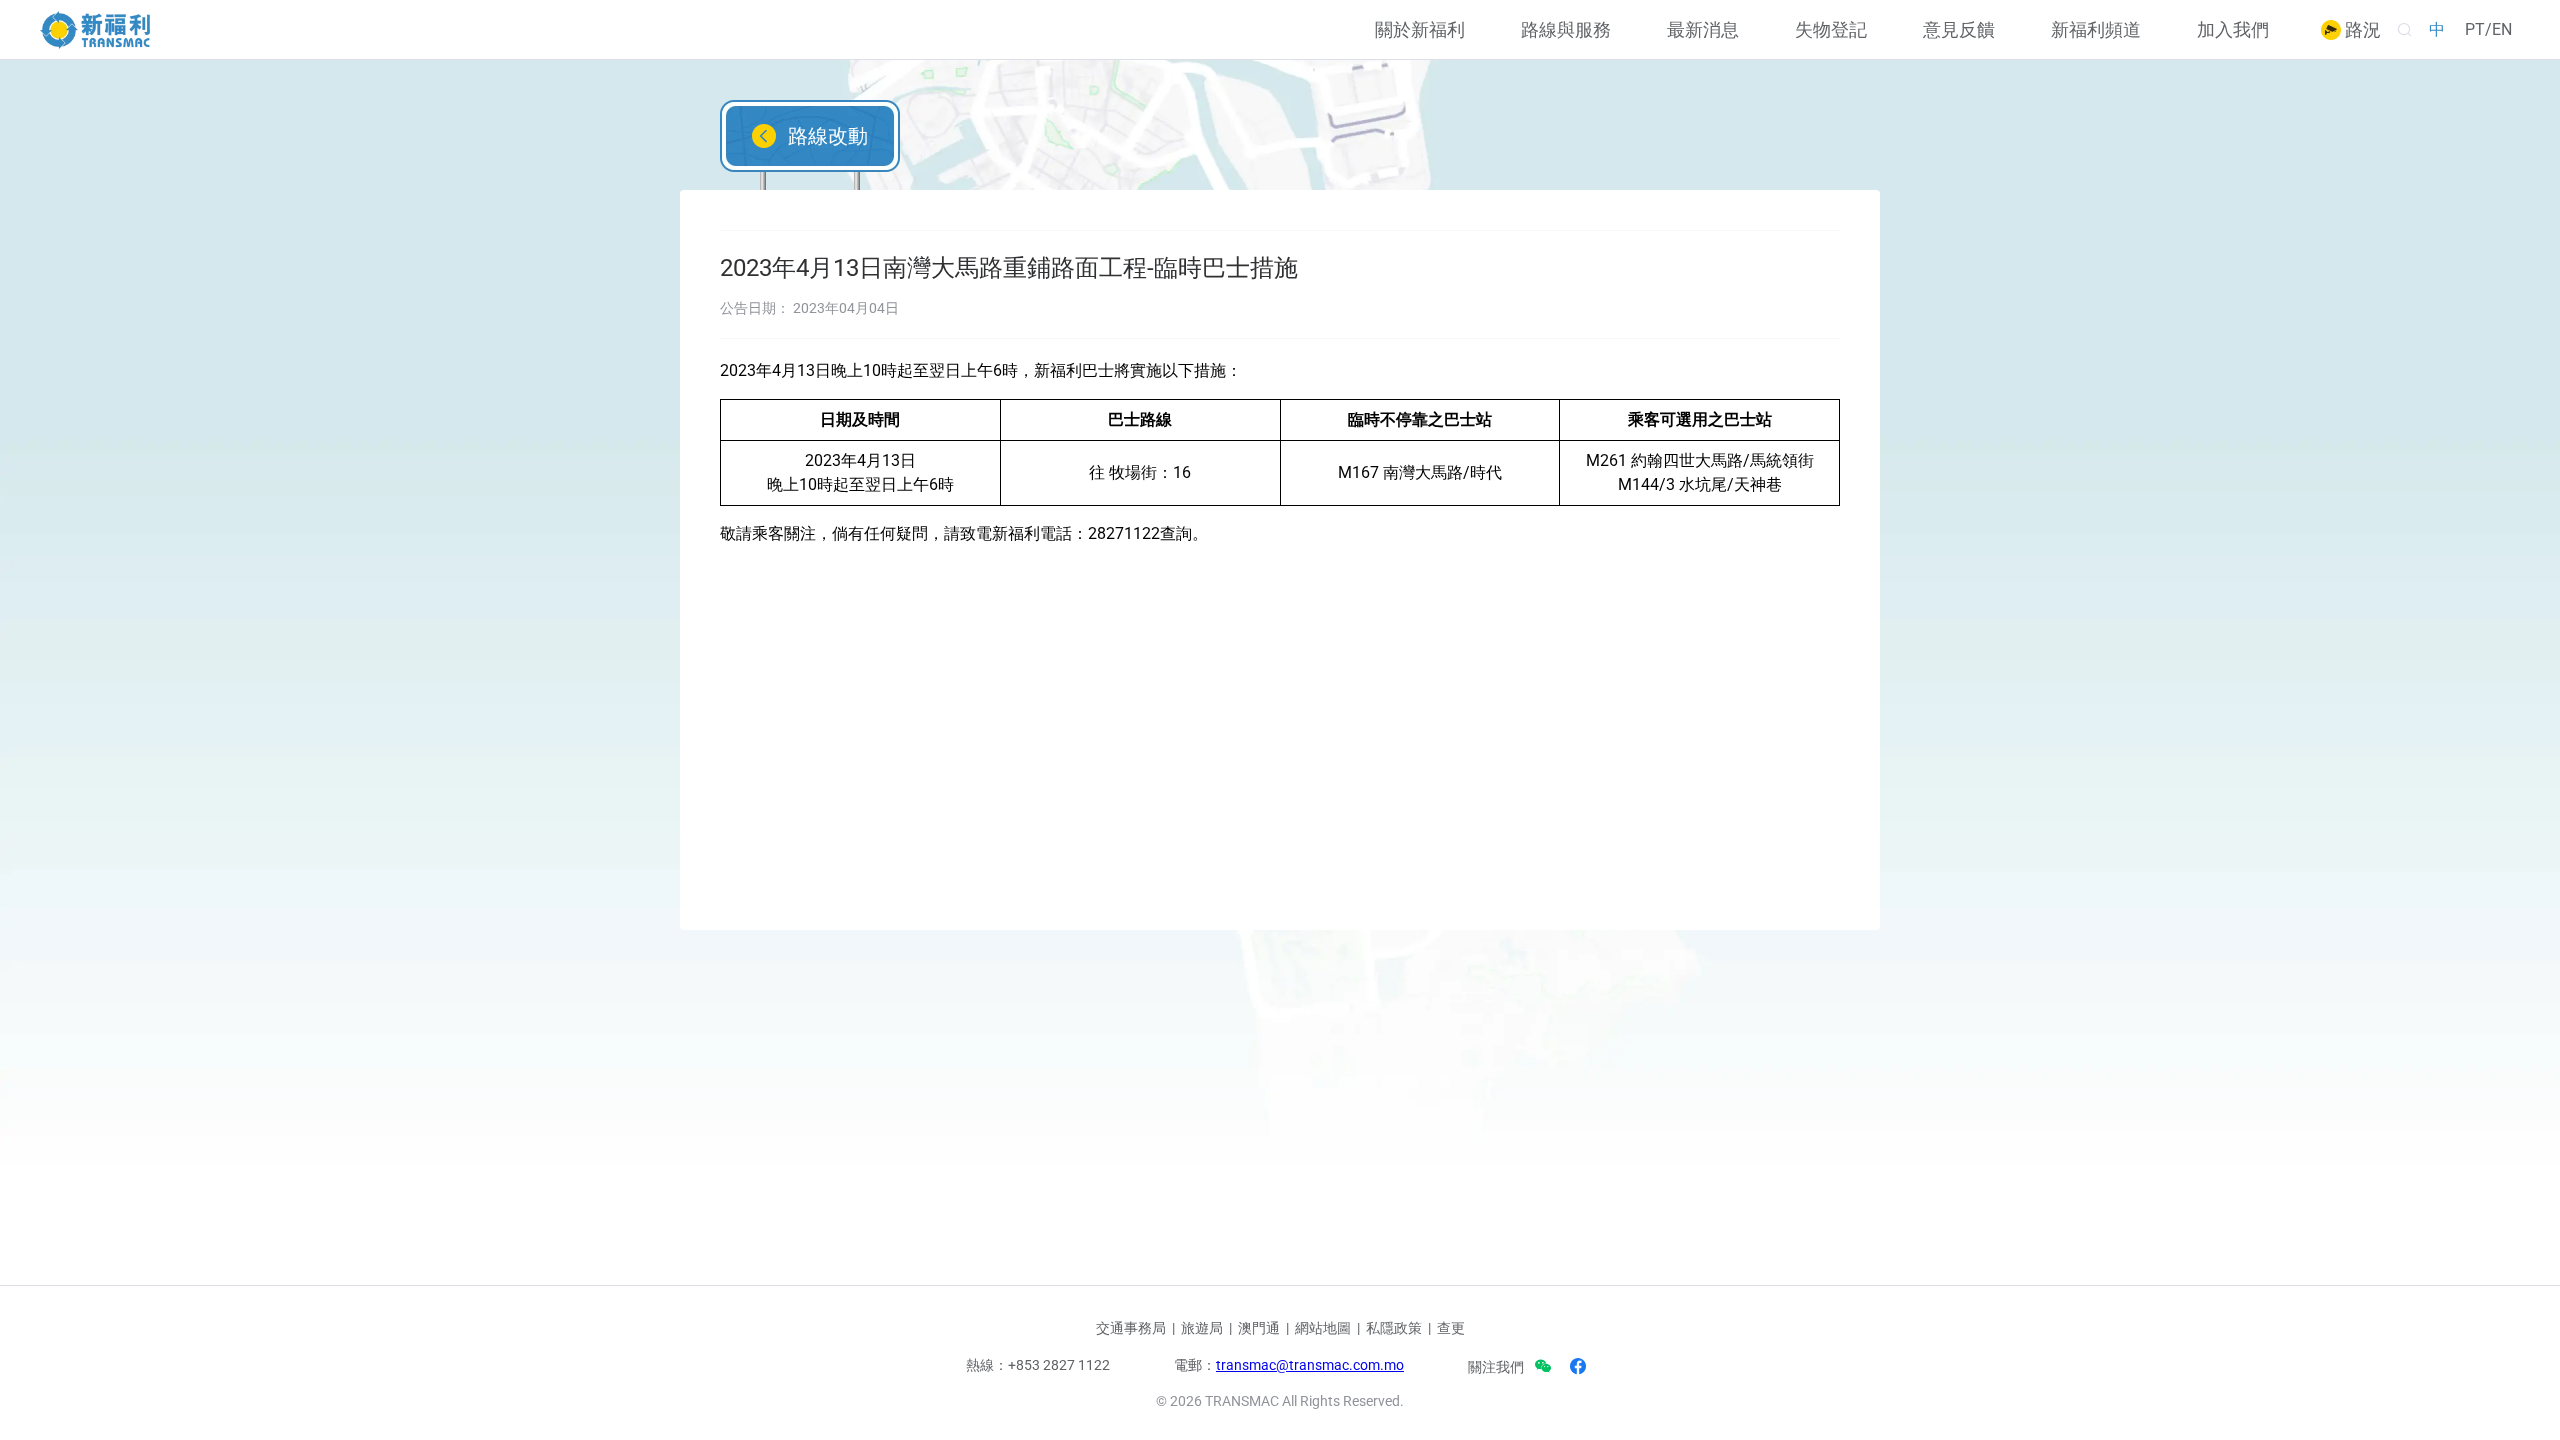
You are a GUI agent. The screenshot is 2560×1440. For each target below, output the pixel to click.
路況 (2361, 30)
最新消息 (1703, 30)
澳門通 (1259, 1328)
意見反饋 (1959, 30)
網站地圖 (1323, 1328)
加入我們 (2233, 30)
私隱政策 (1394, 1328)
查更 (1451, 1328)
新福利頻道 (2096, 30)
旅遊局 (1202, 1328)
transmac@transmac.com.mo (1310, 1365)
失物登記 (1831, 30)
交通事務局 (1131, 1328)
